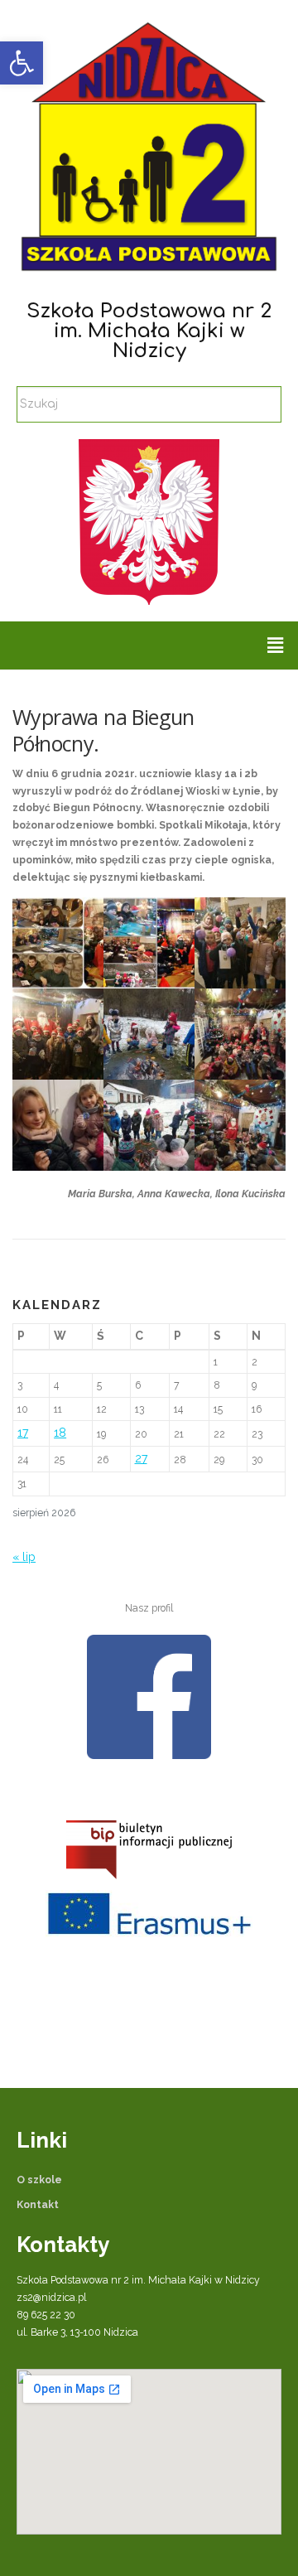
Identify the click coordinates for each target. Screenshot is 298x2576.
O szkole (39, 2180)
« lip (24, 1557)
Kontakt (38, 2204)
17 (23, 1433)
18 (60, 1433)
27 (141, 1458)
